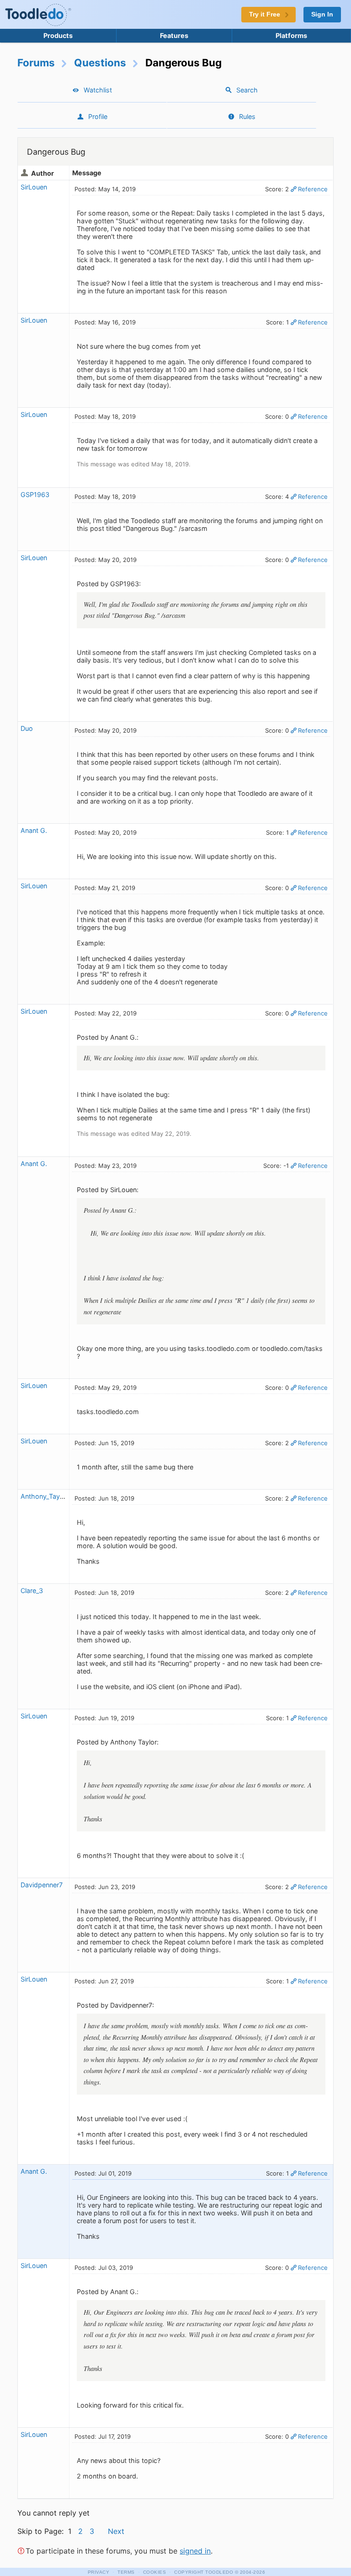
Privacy (99, 2572)
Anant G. (34, 830)
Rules (247, 116)
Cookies (155, 2572)
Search (247, 90)
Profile (98, 116)
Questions (100, 62)
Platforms (291, 35)
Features (174, 35)
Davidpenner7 (42, 1885)
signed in (195, 2551)
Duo (27, 728)
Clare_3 (32, 1590)
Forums (36, 62)
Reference (313, 189)
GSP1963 (35, 494)
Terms (126, 2572)
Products (58, 35)
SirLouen (34, 187)
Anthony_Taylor (44, 1496)
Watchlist (98, 90)
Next (116, 2531)
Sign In (322, 14)
